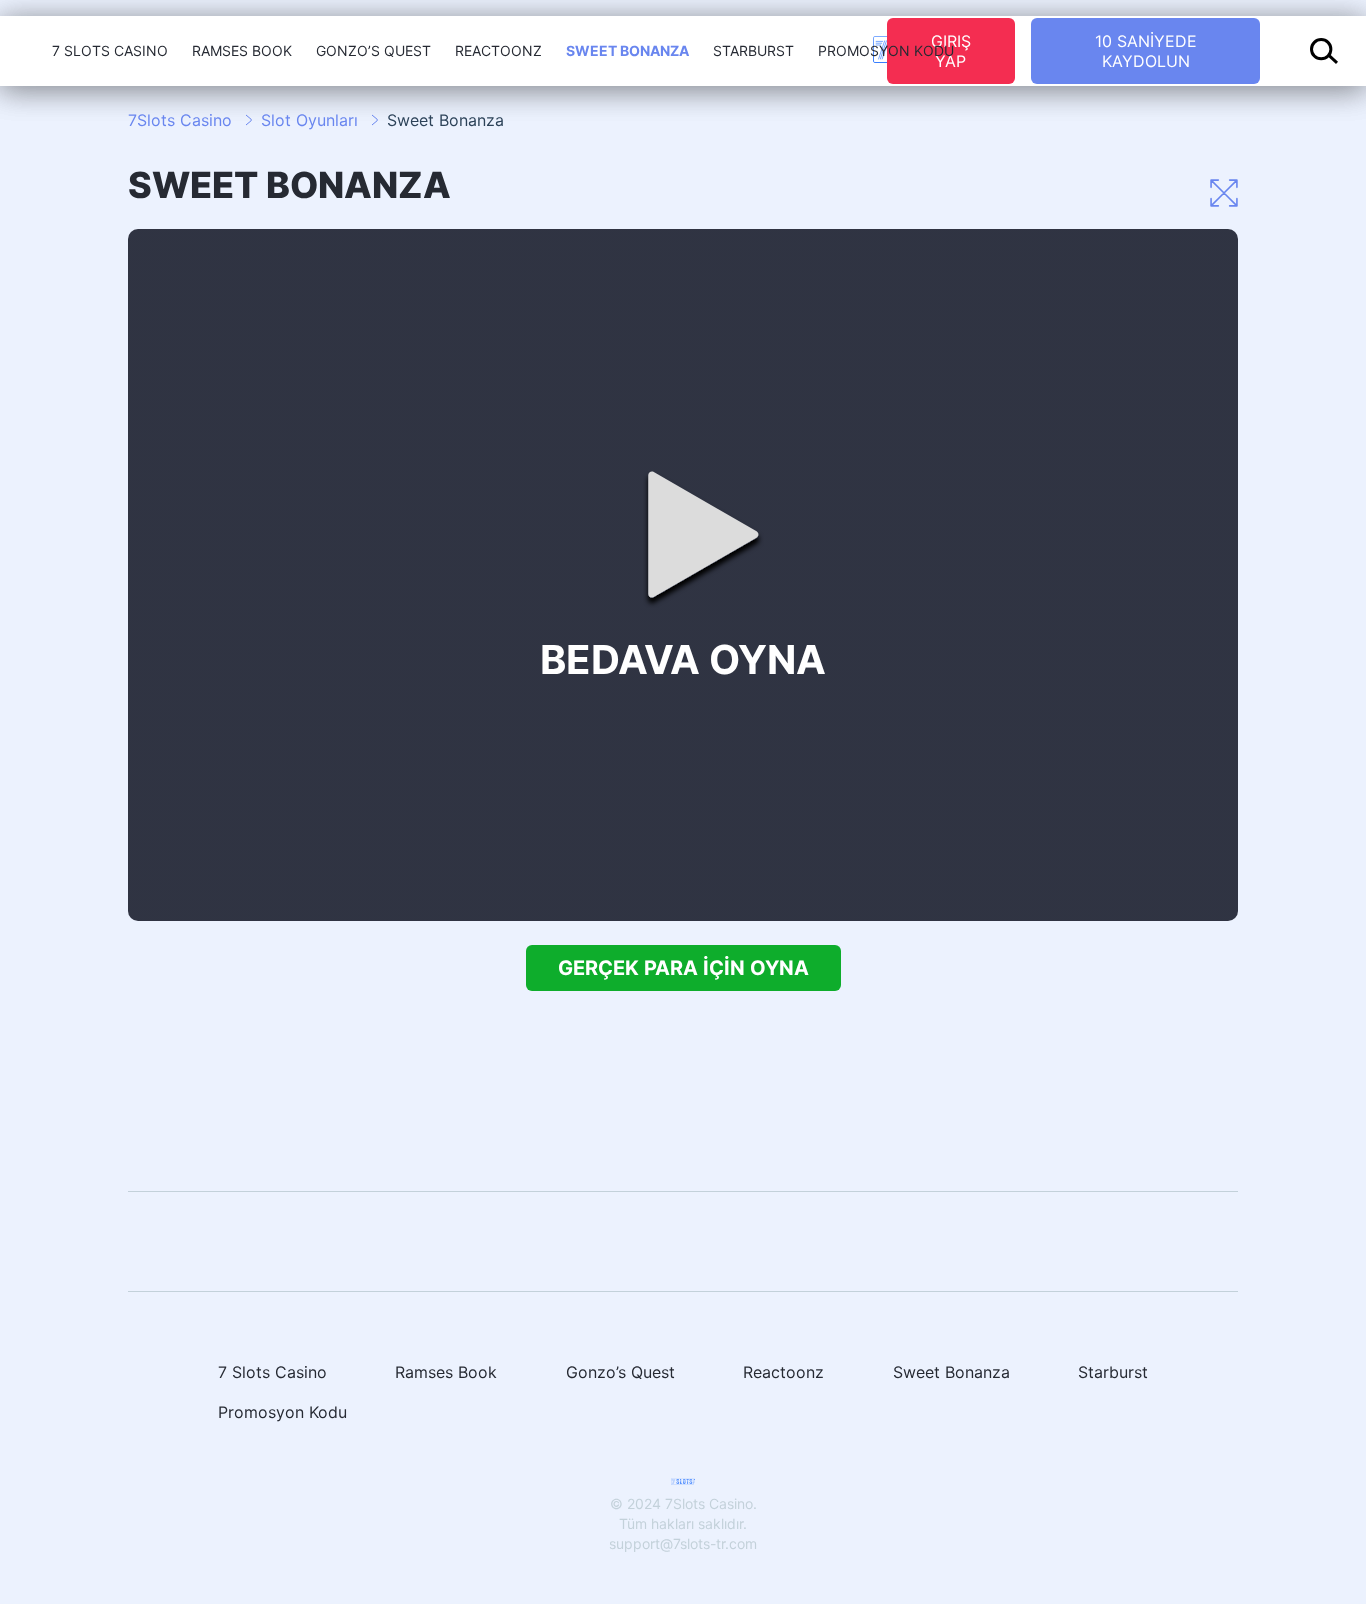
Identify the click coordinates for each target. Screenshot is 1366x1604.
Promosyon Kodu (886, 50)
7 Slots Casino (110, 50)
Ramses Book (242, 50)
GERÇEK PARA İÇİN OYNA (683, 968)
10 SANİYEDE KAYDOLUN (1146, 51)
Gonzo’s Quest (373, 50)
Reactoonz (498, 50)
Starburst (753, 50)
